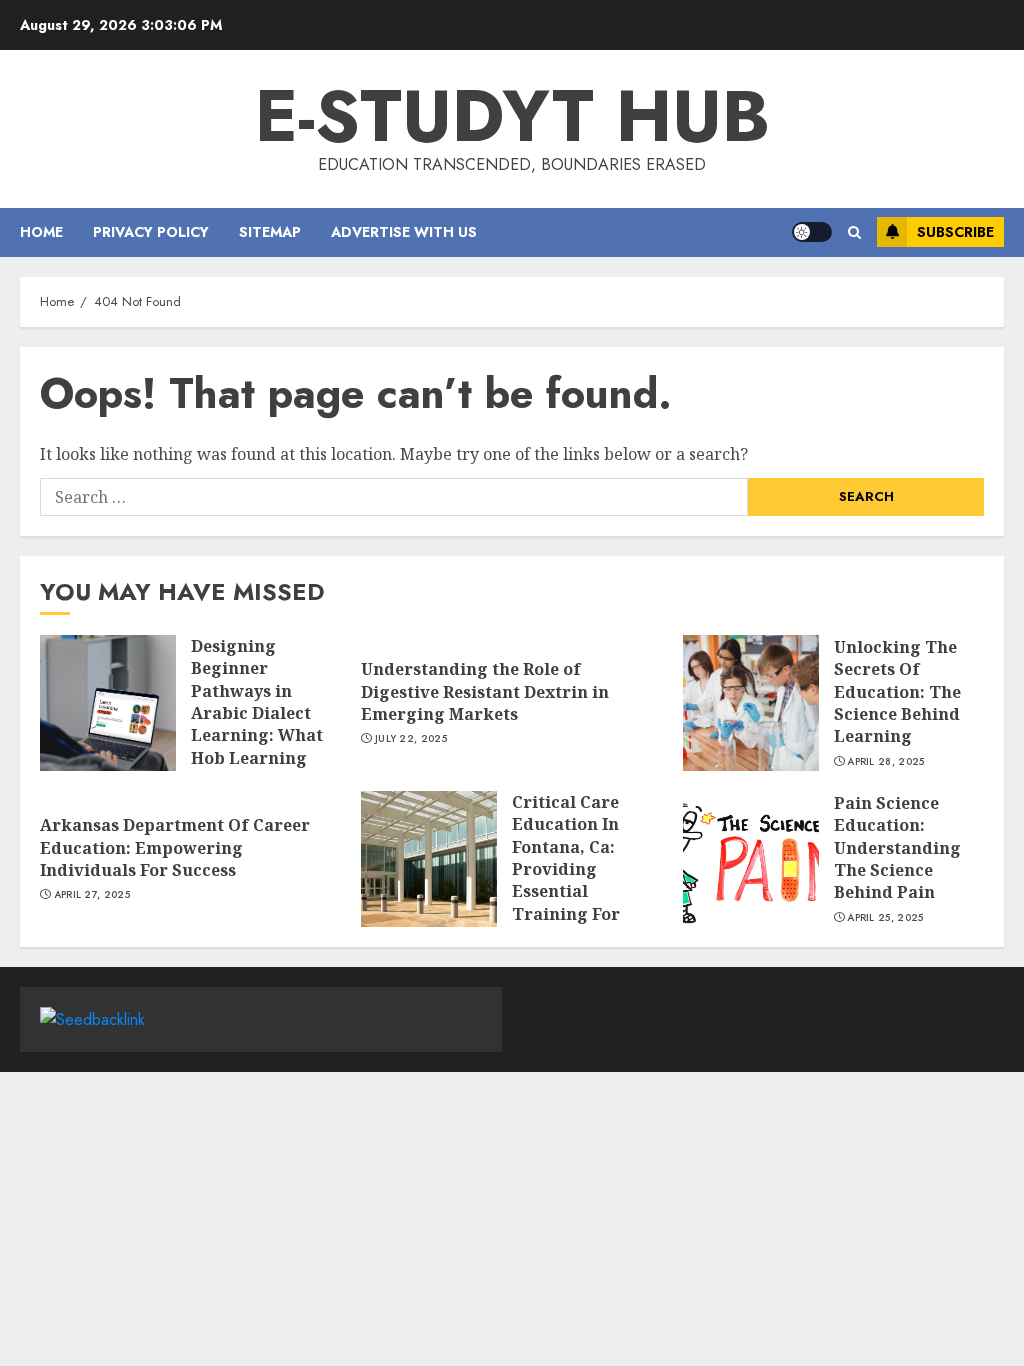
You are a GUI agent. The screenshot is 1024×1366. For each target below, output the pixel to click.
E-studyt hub (512, 116)
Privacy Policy (151, 232)
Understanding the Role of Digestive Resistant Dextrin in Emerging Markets (485, 691)
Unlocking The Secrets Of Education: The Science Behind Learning (897, 692)
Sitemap (270, 232)
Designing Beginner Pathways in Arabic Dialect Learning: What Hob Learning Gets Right (257, 713)
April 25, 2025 (885, 918)
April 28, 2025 (885, 762)
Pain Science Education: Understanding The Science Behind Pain (897, 848)
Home (41, 232)
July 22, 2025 (411, 739)
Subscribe (955, 232)
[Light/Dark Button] (812, 232)
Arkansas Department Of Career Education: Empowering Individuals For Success (175, 847)
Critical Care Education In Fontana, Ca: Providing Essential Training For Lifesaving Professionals (569, 880)
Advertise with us (404, 232)
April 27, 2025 (92, 895)
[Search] (854, 232)
